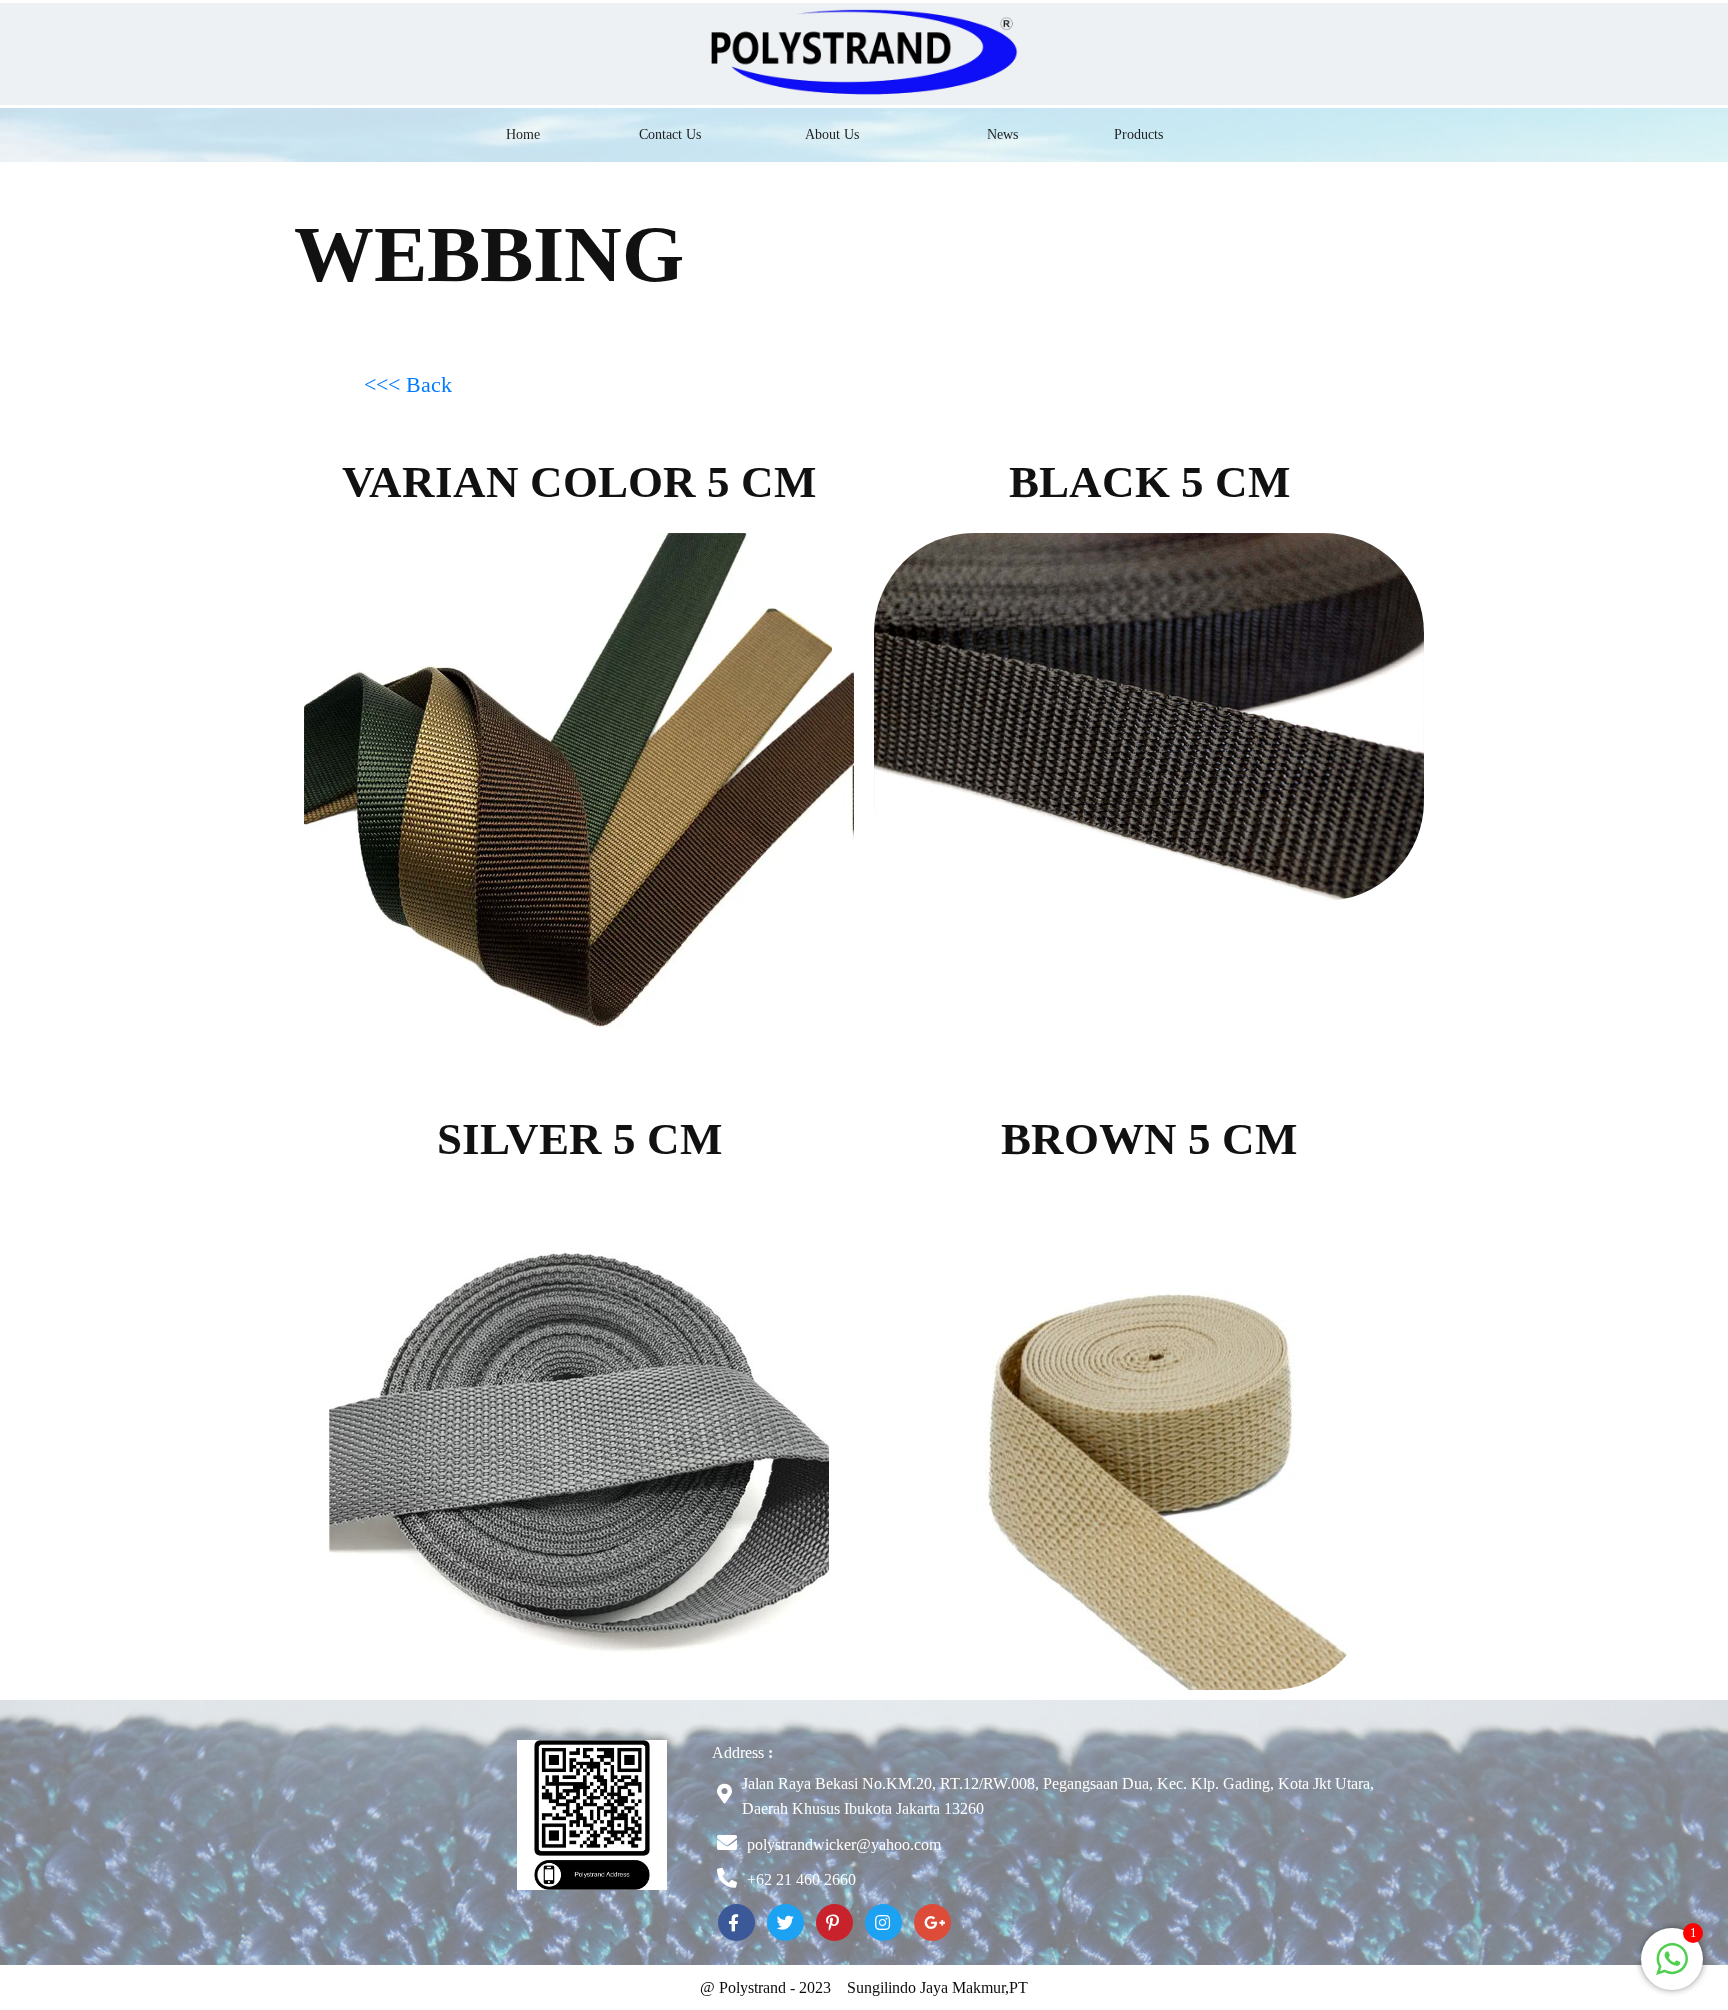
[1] (1672, 1969)
